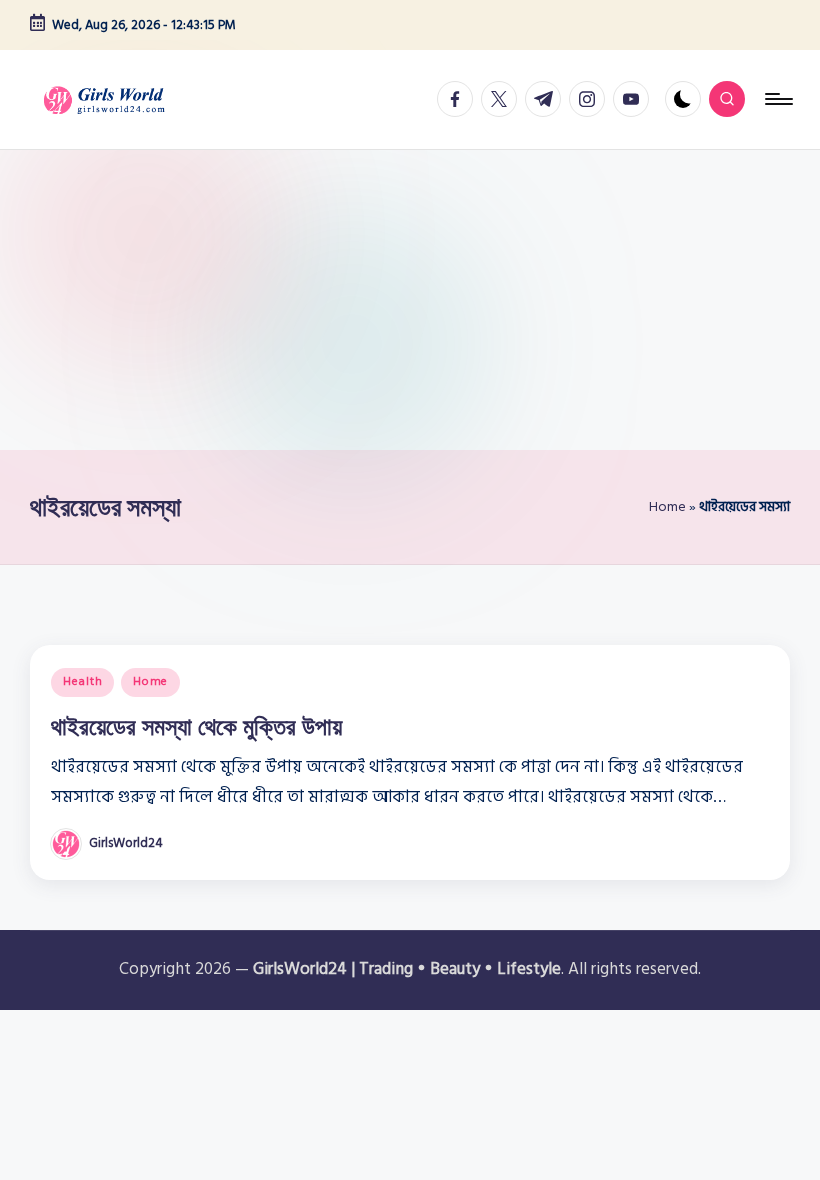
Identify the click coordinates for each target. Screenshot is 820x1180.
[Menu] (777, 99)
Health (82, 681)
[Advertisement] (410, 300)
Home (667, 506)
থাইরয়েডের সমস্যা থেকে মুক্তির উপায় (196, 726)
